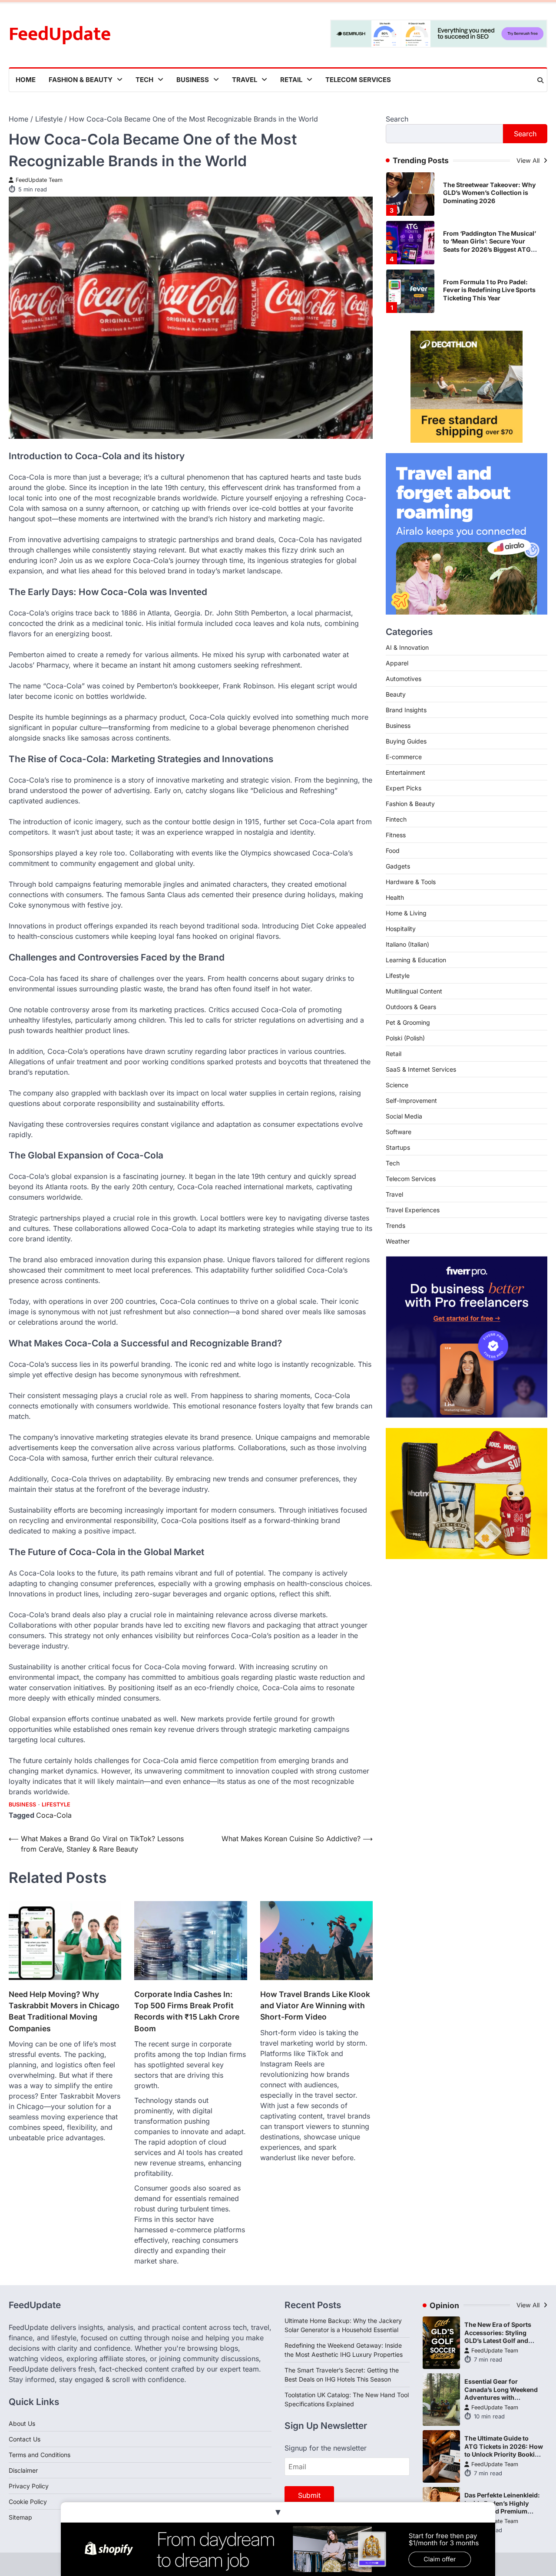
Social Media (404, 1116)
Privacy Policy (29, 2486)
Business (193, 80)
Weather (398, 1241)
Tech (144, 80)
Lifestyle (56, 1805)
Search (397, 119)
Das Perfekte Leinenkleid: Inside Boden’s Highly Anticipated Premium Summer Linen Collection (502, 2507)
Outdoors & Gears (411, 1007)
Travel (245, 80)
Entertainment (405, 772)
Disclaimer (23, 2470)
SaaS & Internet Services (421, 1069)
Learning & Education (416, 960)
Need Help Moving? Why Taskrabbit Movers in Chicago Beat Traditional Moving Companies (64, 2011)
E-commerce (404, 757)
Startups (398, 1147)
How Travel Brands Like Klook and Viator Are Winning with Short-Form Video (315, 2006)
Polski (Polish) (405, 1038)
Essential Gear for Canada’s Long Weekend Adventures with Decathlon (501, 2393)
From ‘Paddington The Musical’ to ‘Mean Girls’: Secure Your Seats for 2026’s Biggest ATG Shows (490, 197)
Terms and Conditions (40, 2455)
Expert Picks (404, 788)
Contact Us (25, 2439)
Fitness (396, 835)
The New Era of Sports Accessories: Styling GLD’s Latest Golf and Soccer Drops (498, 2337)
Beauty (396, 694)
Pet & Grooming (408, 1022)
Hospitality (401, 929)
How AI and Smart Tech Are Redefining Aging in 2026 (484, 290)
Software (399, 1132)
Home (26, 80)
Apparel (397, 663)
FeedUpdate (60, 34)
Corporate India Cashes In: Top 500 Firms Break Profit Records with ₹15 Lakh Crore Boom (187, 2011)
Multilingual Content (414, 991)
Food (393, 850)
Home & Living (406, 913)
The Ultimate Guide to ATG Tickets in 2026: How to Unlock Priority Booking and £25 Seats (504, 2450)
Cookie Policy (28, 2502)
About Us (22, 2423)
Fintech (396, 819)
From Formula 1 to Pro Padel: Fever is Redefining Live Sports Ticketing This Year (489, 241)
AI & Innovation (407, 647)
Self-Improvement (411, 1100)
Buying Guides (406, 741)
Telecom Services (358, 80)
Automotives (404, 679)
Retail (291, 80)
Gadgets (398, 866)
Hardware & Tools (411, 882)
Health (395, 897)
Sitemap (20, 2517)
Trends (395, 1225)
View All (529, 160)
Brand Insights (406, 710)
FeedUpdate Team (39, 180)
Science (397, 1085)
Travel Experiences (413, 1210)
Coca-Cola (54, 1815)
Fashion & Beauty (81, 80)
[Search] (540, 80)
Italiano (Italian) (407, 944)
